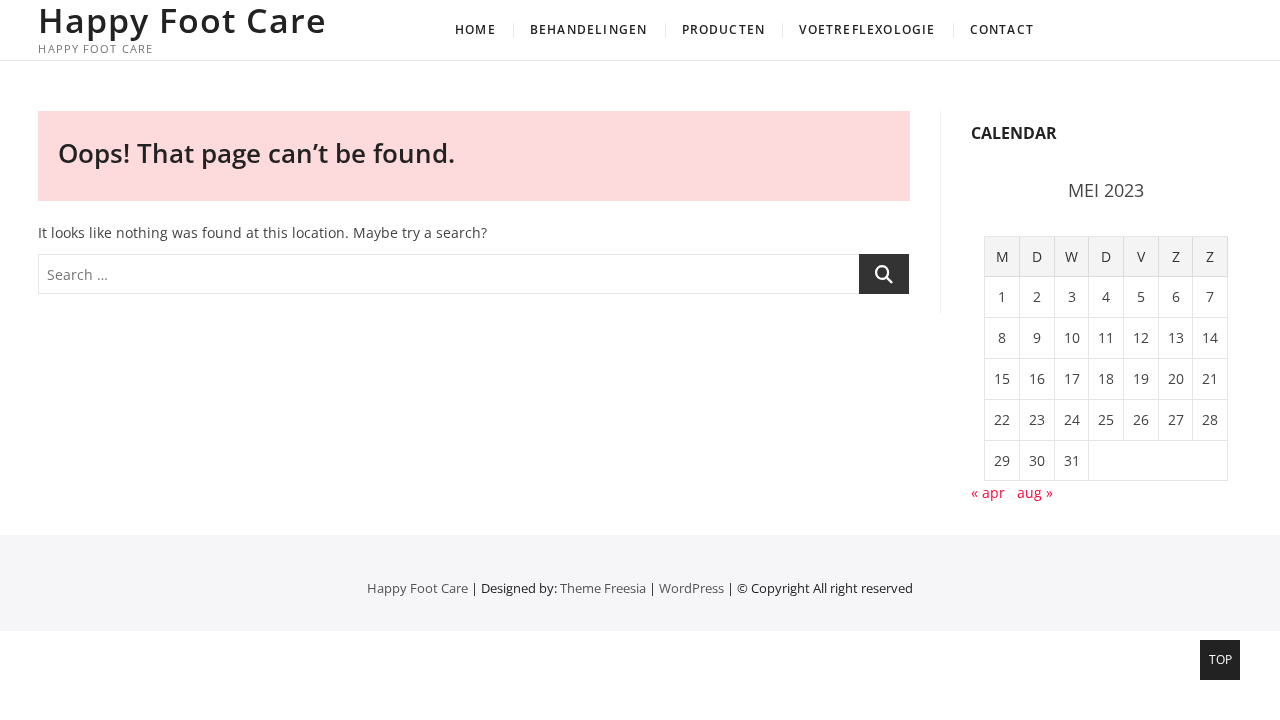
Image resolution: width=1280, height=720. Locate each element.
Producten (724, 29)
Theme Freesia (603, 588)
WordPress (691, 588)
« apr (988, 492)
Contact (1002, 29)
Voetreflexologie (867, 29)
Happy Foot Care (182, 20)
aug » (1035, 492)
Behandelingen (589, 29)
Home (475, 29)
